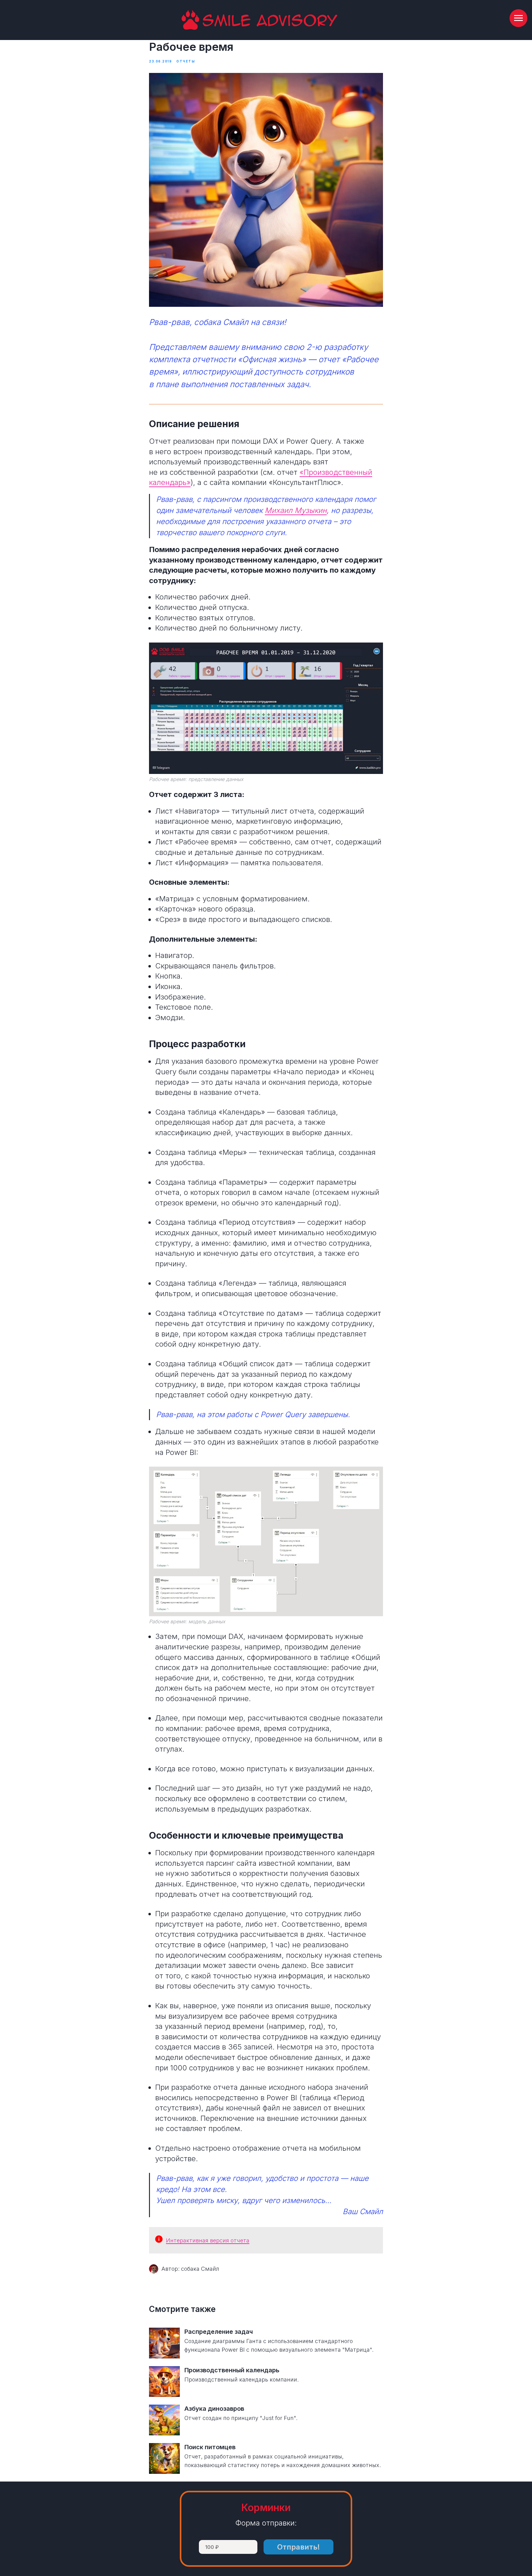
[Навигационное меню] (518, 18)
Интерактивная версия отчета (208, 2240)
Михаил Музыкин (296, 510)
